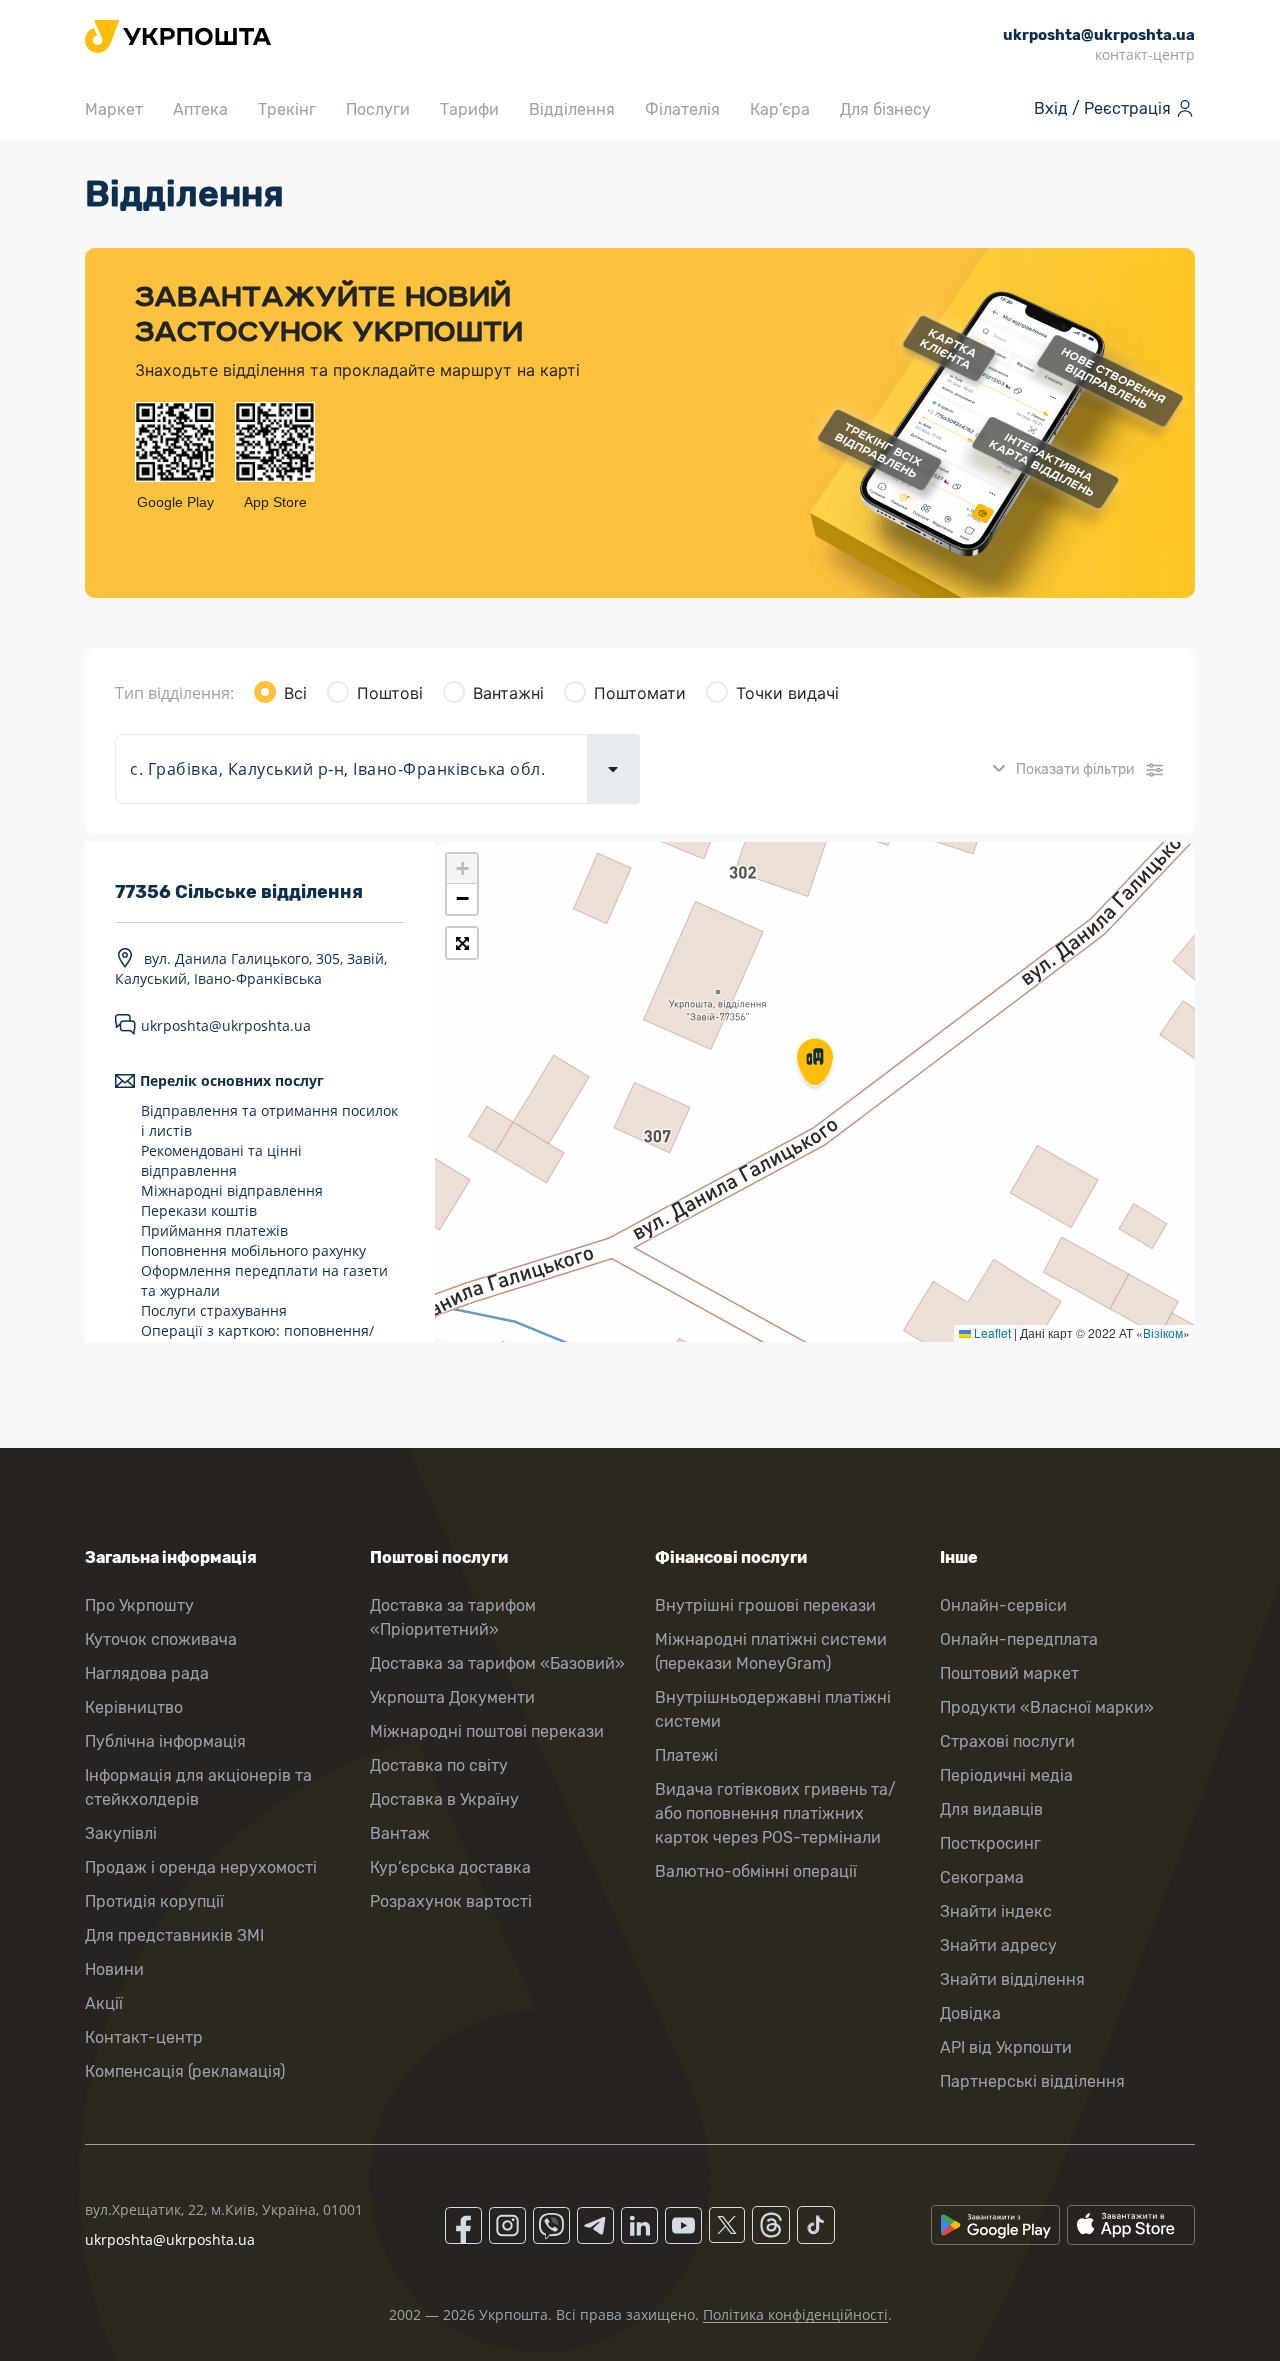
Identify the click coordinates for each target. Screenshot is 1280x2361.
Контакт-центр (144, 2037)
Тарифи (469, 109)
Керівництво (134, 1707)
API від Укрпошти (1006, 2047)
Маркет (114, 109)
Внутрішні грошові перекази (765, 1605)
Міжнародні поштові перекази (487, 1731)
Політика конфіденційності (795, 2314)
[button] (815, 1064)
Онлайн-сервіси (1003, 1605)
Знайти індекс (996, 1911)
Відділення (572, 109)
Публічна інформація (165, 1741)
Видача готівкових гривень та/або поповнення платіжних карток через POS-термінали (775, 1813)
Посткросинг (990, 1843)
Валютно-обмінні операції (756, 1871)
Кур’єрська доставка (450, 1867)
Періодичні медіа (1006, 1775)
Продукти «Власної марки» (1047, 1707)
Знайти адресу (998, 1945)
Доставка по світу (439, 1765)
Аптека (200, 109)
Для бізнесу (885, 109)
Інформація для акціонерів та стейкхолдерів (198, 1787)
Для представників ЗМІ (174, 1935)
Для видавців (991, 1809)
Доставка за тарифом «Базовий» (497, 1663)
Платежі (686, 1755)
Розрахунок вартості (451, 1901)
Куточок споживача (161, 1639)
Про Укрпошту (139, 1605)
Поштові (390, 693)
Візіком (1163, 1332)
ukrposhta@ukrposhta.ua (226, 1025)
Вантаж (400, 1833)
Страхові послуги (1007, 1741)
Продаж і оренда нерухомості (201, 1867)
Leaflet (991, 1332)
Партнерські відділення (1032, 2081)
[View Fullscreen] (462, 943)
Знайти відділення (1012, 1979)
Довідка (970, 2013)
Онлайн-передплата (1019, 1639)
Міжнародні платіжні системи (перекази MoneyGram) (771, 1651)
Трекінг (287, 109)
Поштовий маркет (1009, 1673)
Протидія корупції (154, 1901)
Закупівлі (121, 1833)
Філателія (682, 109)
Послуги (378, 109)
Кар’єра (780, 109)
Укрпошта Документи (452, 1697)
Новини (114, 1969)
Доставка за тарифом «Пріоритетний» (453, 1617)
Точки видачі (787, 693)
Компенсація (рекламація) (185, 2071)
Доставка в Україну (444, 1799)
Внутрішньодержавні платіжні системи (773, 1709)
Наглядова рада (147, 1673)
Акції (104, 2003)
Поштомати (640, 693)
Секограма (982, 1877)
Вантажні (508, 693)
